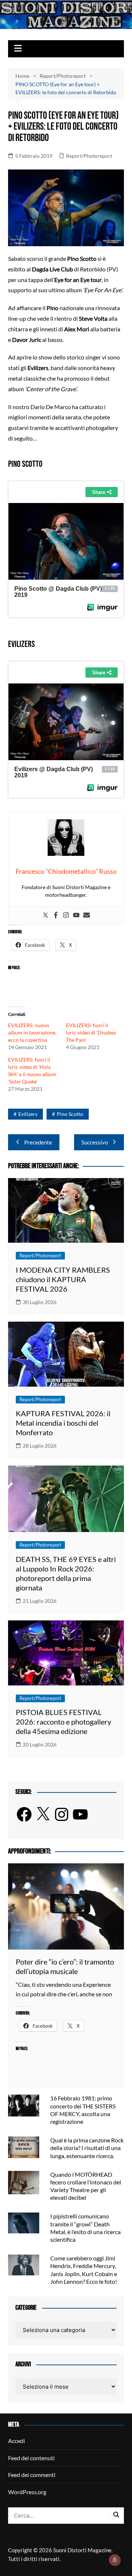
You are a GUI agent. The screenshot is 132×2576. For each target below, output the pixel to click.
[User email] (87, 915)
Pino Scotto (70, 1114)
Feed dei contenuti (31, 2458)
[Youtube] (76, 915)
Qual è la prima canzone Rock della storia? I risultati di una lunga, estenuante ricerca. (87, 2148)
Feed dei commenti (32, 2475)
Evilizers (28, 1114)
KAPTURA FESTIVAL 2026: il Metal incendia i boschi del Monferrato (63, 1423)
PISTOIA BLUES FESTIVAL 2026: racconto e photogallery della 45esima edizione (63, 1722)
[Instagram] (66, 915)
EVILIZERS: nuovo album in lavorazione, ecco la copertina (32, 1032)
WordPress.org (27, 2492)
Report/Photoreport (89, 156)
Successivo (95, 1142)
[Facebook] (56, 915)
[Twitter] (45, 915)
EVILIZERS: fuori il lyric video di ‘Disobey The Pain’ (91, 1032)
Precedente (38, 1142)
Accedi (16, 2441)
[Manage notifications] (115, 2560)
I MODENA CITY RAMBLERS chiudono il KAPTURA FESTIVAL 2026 (63, 1279)
